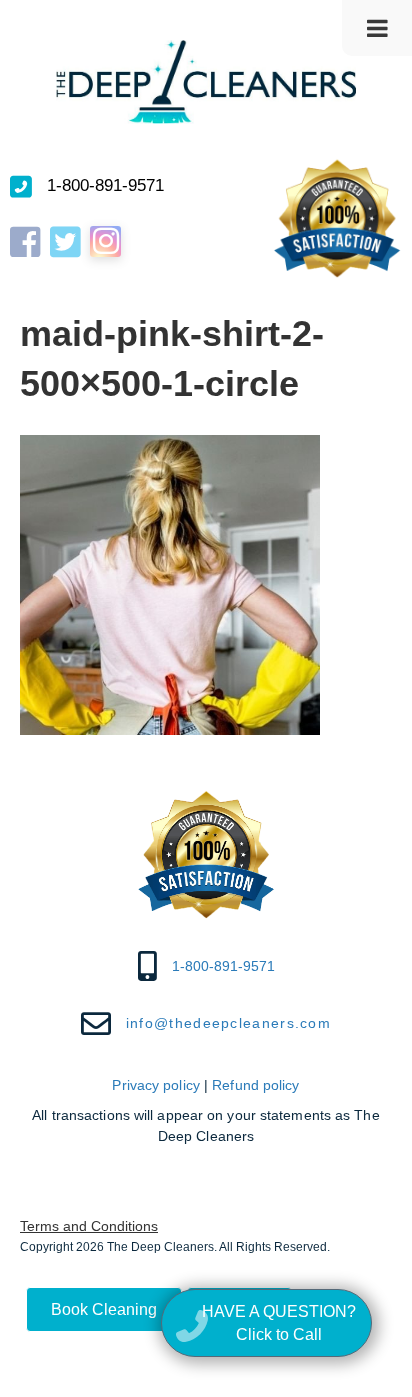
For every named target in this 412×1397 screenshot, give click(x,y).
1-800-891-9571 (105, 185)
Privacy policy (155, 1085)
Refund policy (255, 1085)
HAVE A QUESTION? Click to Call (279, 1323)
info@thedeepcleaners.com (228, 1023)
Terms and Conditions (89, 1226)
